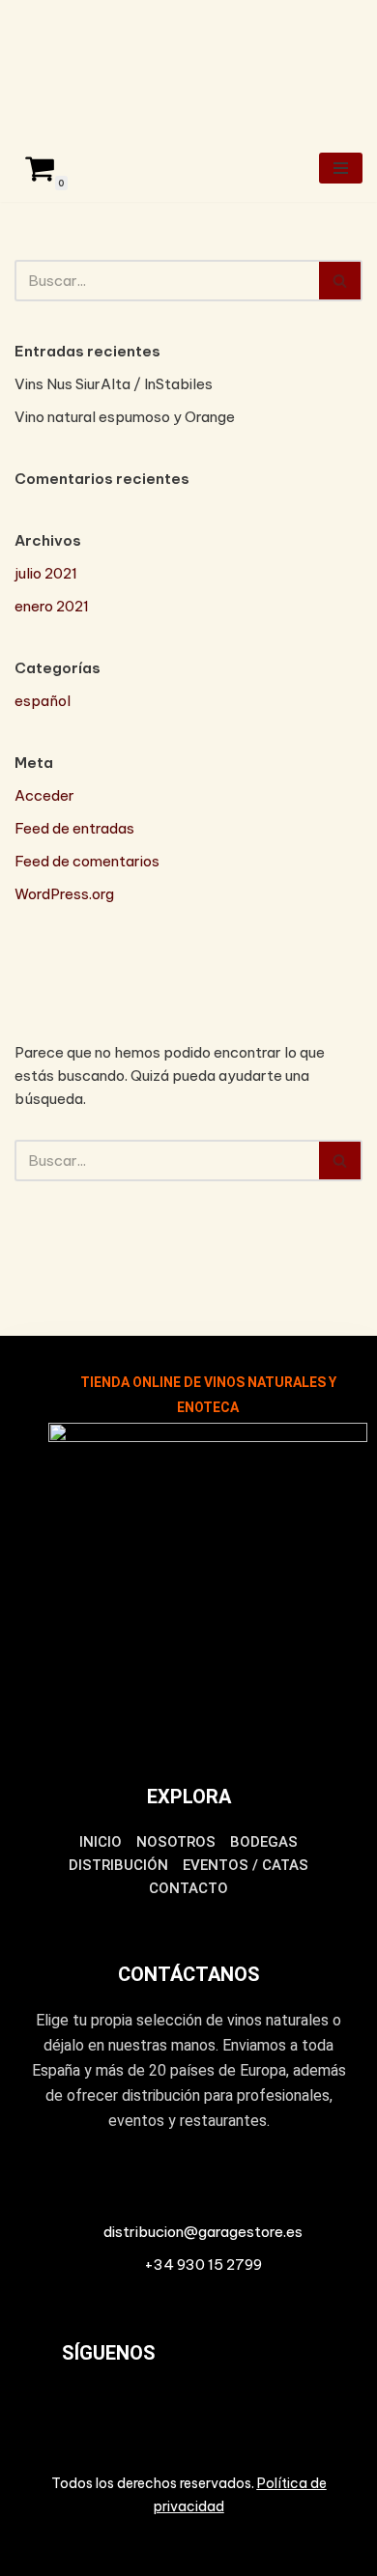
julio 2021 (46, 573)
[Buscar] (341, 281)
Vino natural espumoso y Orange (125, 417)
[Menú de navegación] (341, 168)
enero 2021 (52, 606)
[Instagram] (269, 2366)
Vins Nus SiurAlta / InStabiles (114, 384)
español (43, 701)
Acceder (44, 795)
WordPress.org (64, 894)
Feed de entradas (74, 828)
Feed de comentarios (87, 861)
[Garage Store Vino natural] (72, 67)
